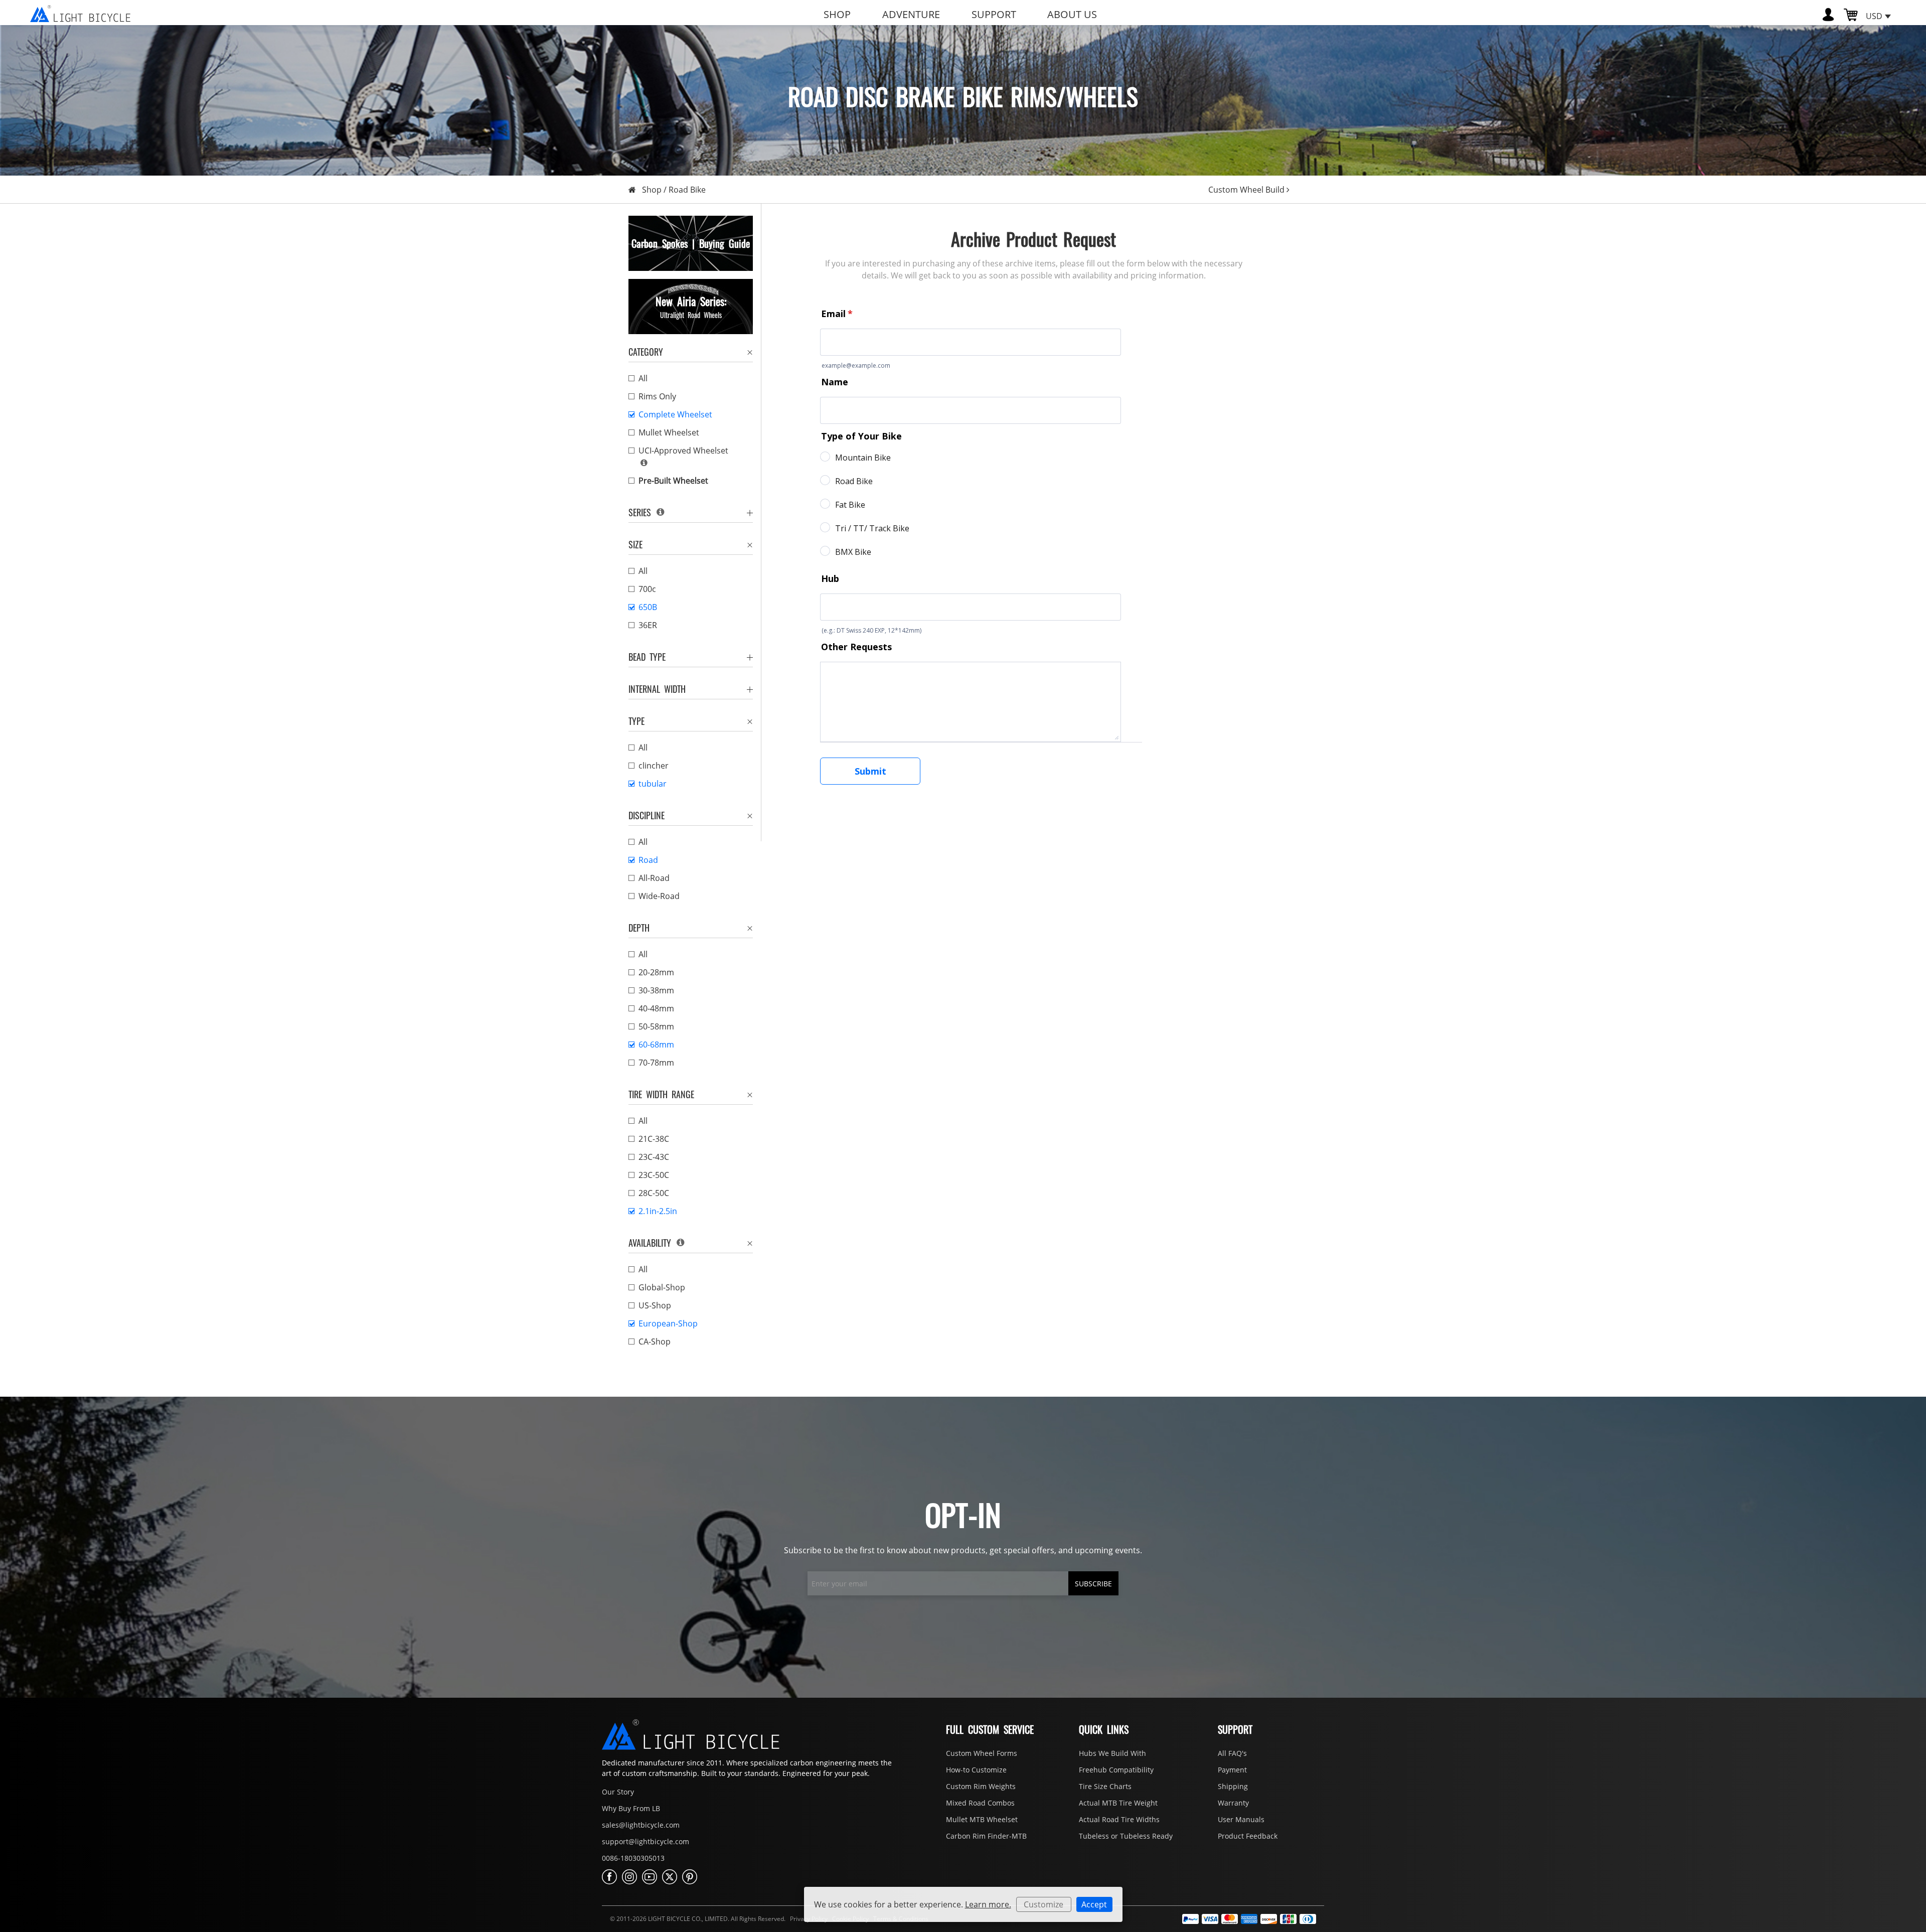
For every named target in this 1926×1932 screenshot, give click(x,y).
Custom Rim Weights (981, 1786)
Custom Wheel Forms (982, 1753)
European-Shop (668, 1323)
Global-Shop (662, 1287)
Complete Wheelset (675, 414)
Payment (1232, 1770)
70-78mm (656, 1063)
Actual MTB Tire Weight (1118, 1803)
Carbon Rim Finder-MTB (986, 1836)
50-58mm (656, 1026)
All (643, 378)
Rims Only (657, 396)
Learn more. (988, 1904)
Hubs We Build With (1112, 1753)
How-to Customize (976, 1770)
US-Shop (655, 1305)
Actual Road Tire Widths (1119, 1819)
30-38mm (656, 990)
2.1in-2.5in (658, 1211)
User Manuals (1241, 1819)
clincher (654, 766)
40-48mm (656, 1008)
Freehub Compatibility (1116, 1770)
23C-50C (654, 1175)
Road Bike (687, 190)
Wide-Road (659, 896)
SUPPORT (994, 14)
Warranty (1233, 1803)
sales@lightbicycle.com (641, 1825)
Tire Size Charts (1105, 1786)
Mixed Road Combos (980, 1803)
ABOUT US (1072, 14)
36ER (648, 625)
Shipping (1233, 1786)
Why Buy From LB (631, 1808)
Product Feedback (1248, 1836)
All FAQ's (1232, 1753)
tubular (653, 784)
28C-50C (654, 1193)
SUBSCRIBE (1093, 1584)
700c (647, 589)
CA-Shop (655, 1342)
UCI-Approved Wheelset (683, 451)
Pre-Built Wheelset (673, 481)
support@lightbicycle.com (646, 1841)
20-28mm (656, 972)
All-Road (654, 878)
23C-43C (654, 1157)
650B (648, 607)
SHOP (837, 14)
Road (648, 860)
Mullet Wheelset (669, 432)
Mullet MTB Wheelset (982, 1819)
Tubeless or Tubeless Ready (1126, 1836)
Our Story (618, 1792)
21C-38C (654, 1139)
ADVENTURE (911, 14)
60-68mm (656, 1045)
